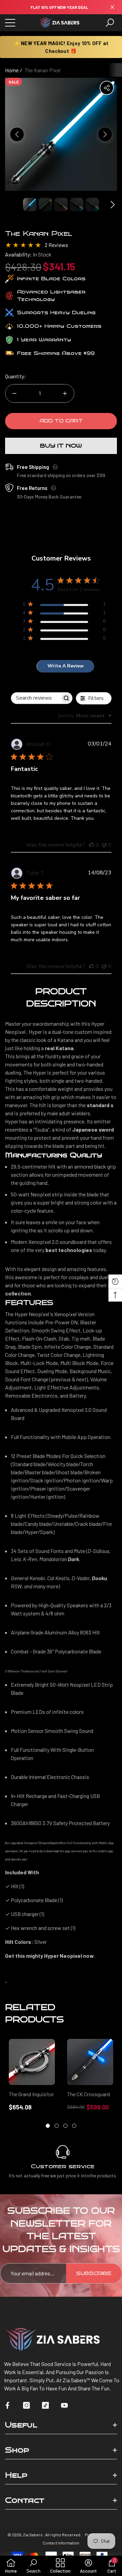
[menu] (10, 23)
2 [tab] (57, 2126)
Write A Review (66, 666)
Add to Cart (61, 421)
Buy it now (61, 446)
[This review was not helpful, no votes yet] (104, 845)
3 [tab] (65, 2126)
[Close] (112, 7)
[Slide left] (17, 134)
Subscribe (94, 2274)
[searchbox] (36, 698)
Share (107, 88)
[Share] (107, 88)
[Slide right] (105, 134)
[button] (110, 23)
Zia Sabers (33, 2535)
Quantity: (16, 376)
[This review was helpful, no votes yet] (91, 845)
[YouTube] (64, 2405)
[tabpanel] (32, 2075)
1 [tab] (48, 2126)
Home (12, 70)
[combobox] (85, 716)
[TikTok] (45, 2405)
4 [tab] (74, 2126)
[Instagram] (26, 2405)
